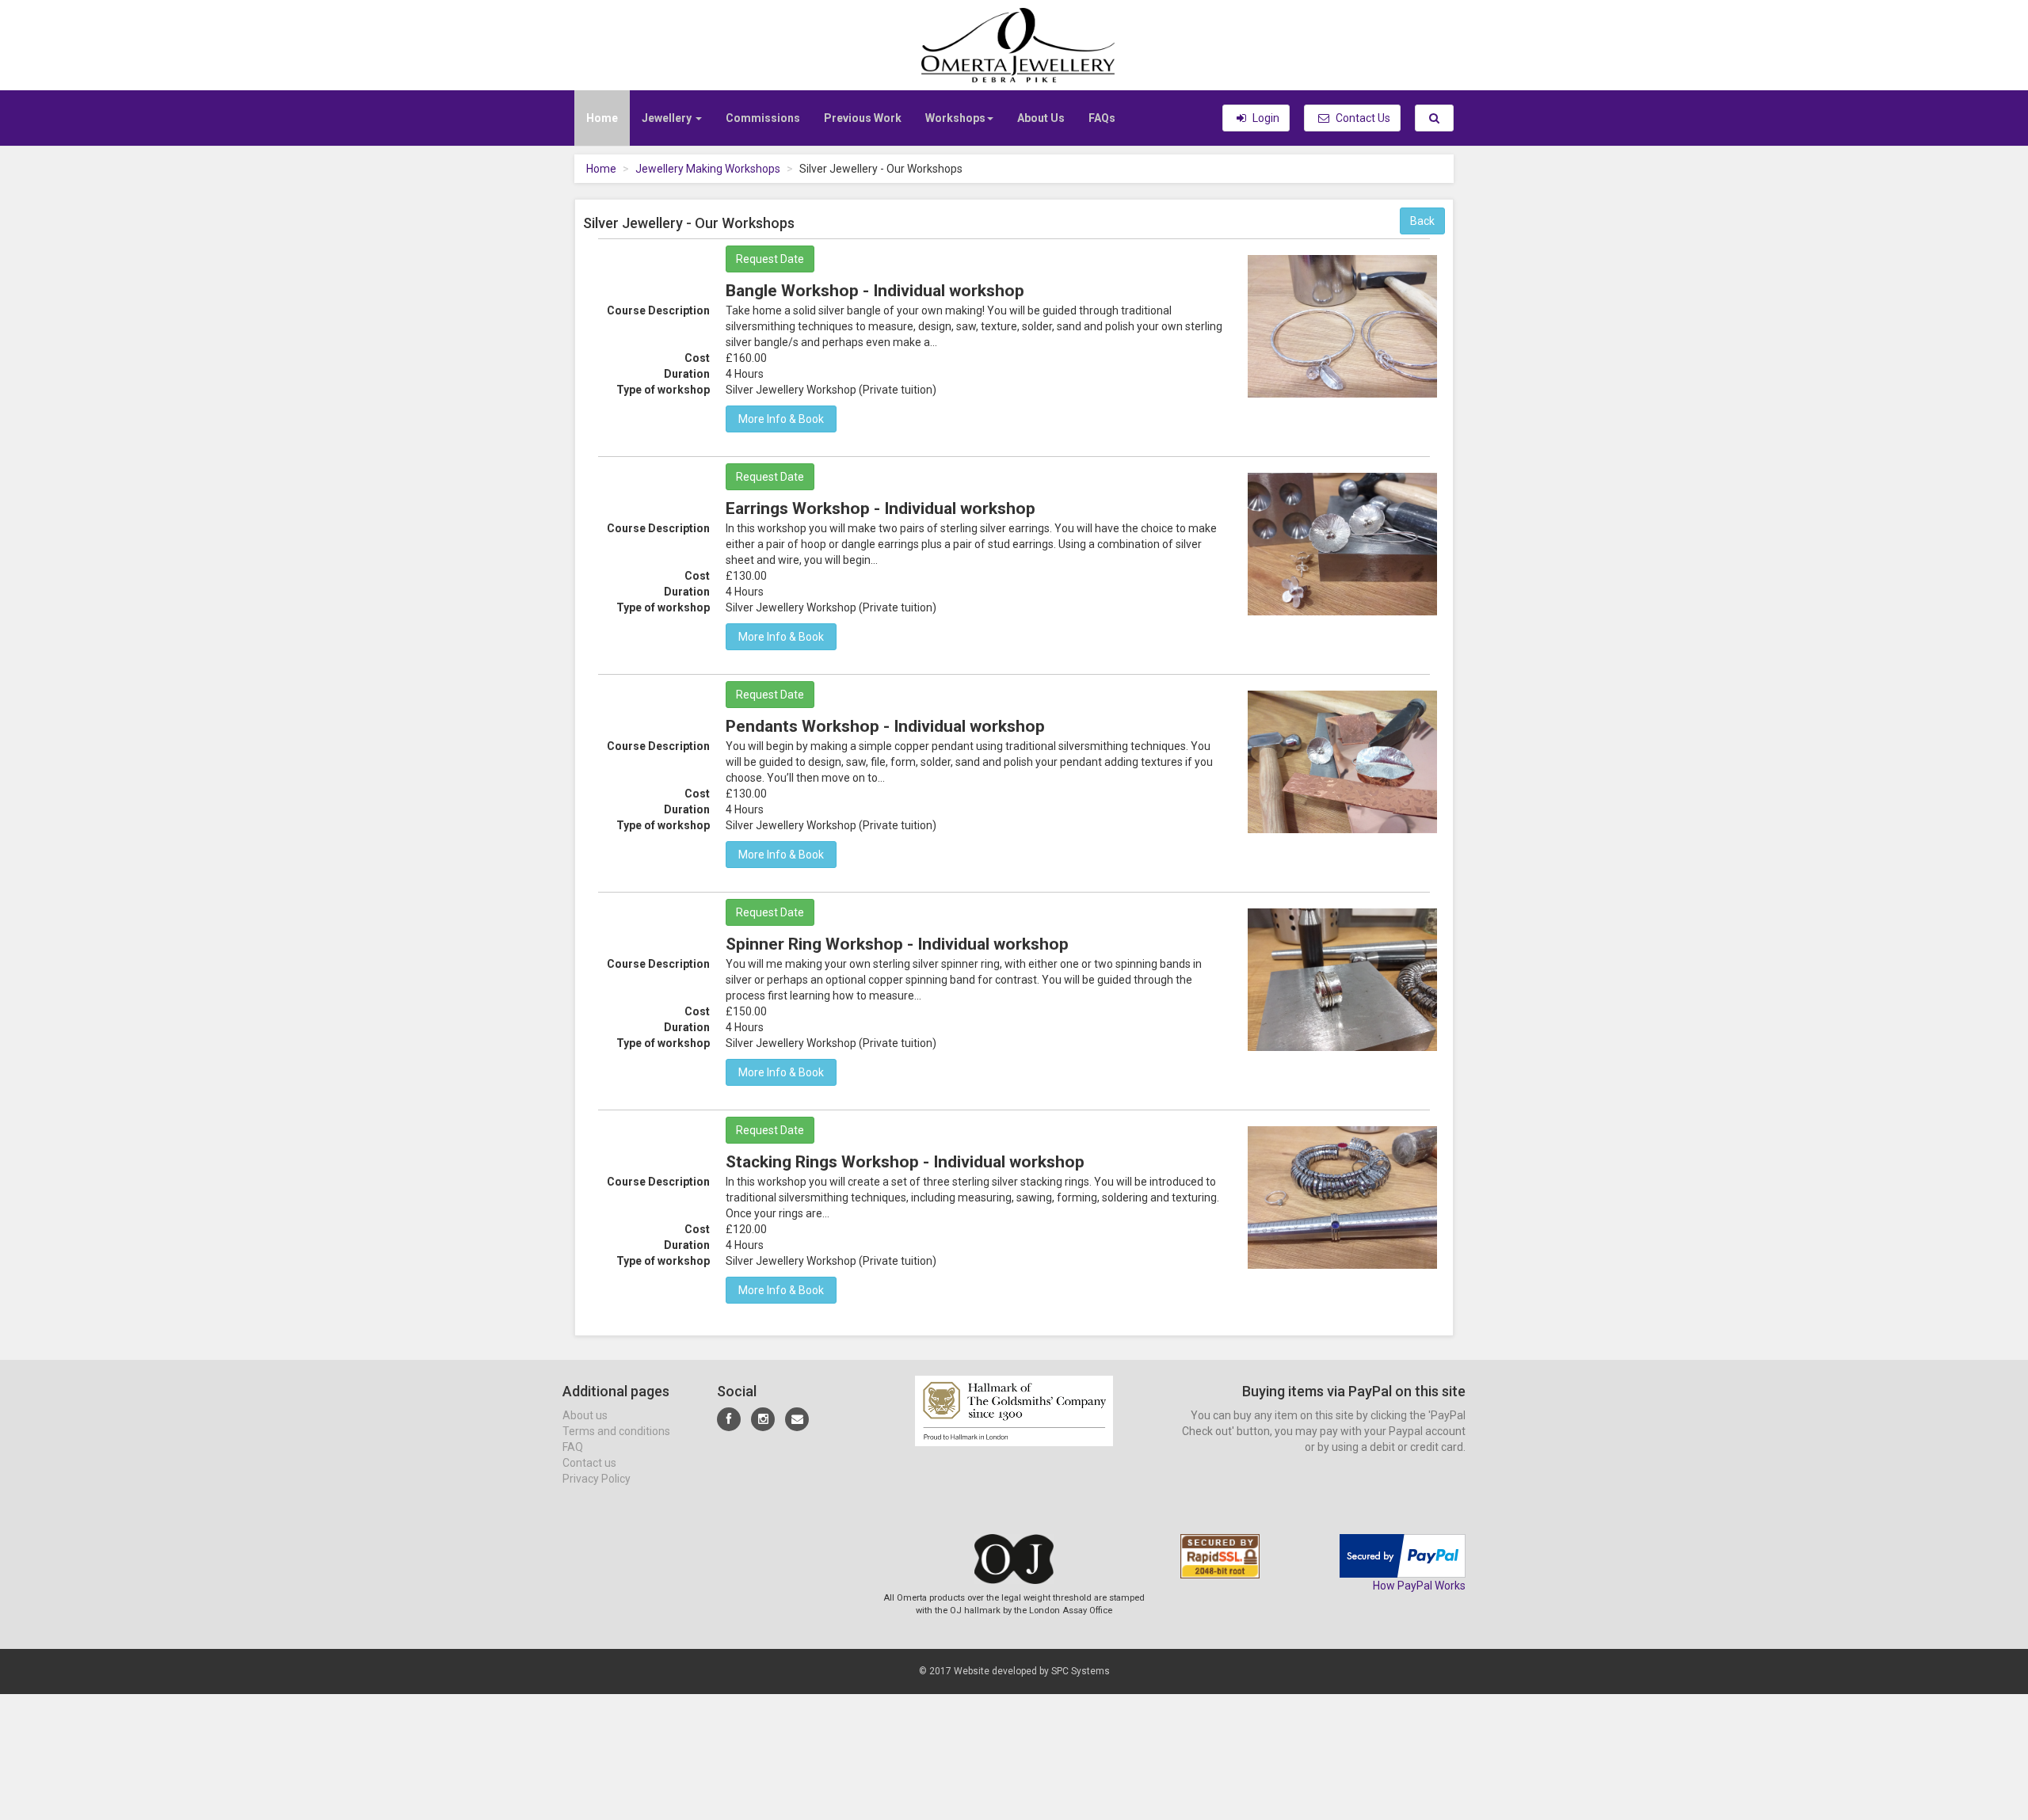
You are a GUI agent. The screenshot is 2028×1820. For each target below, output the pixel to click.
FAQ (573, 1447)
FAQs (1102, 118)
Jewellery (668, 118)
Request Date (770, 259)
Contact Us (1362, 118)
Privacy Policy (597, 1479)
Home (602, 118)
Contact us (589, 1463)
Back (1422, 221)
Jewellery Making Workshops (708, 169)
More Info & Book (781, 419)
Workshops (955, 118)
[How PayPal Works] (1403, 1555)
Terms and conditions (616, 1431)
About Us (1041, 118)
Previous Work (863, 118)
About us (585, 1415)
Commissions (763, 118)
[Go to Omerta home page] (1014, 44)
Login (1265, 118)
